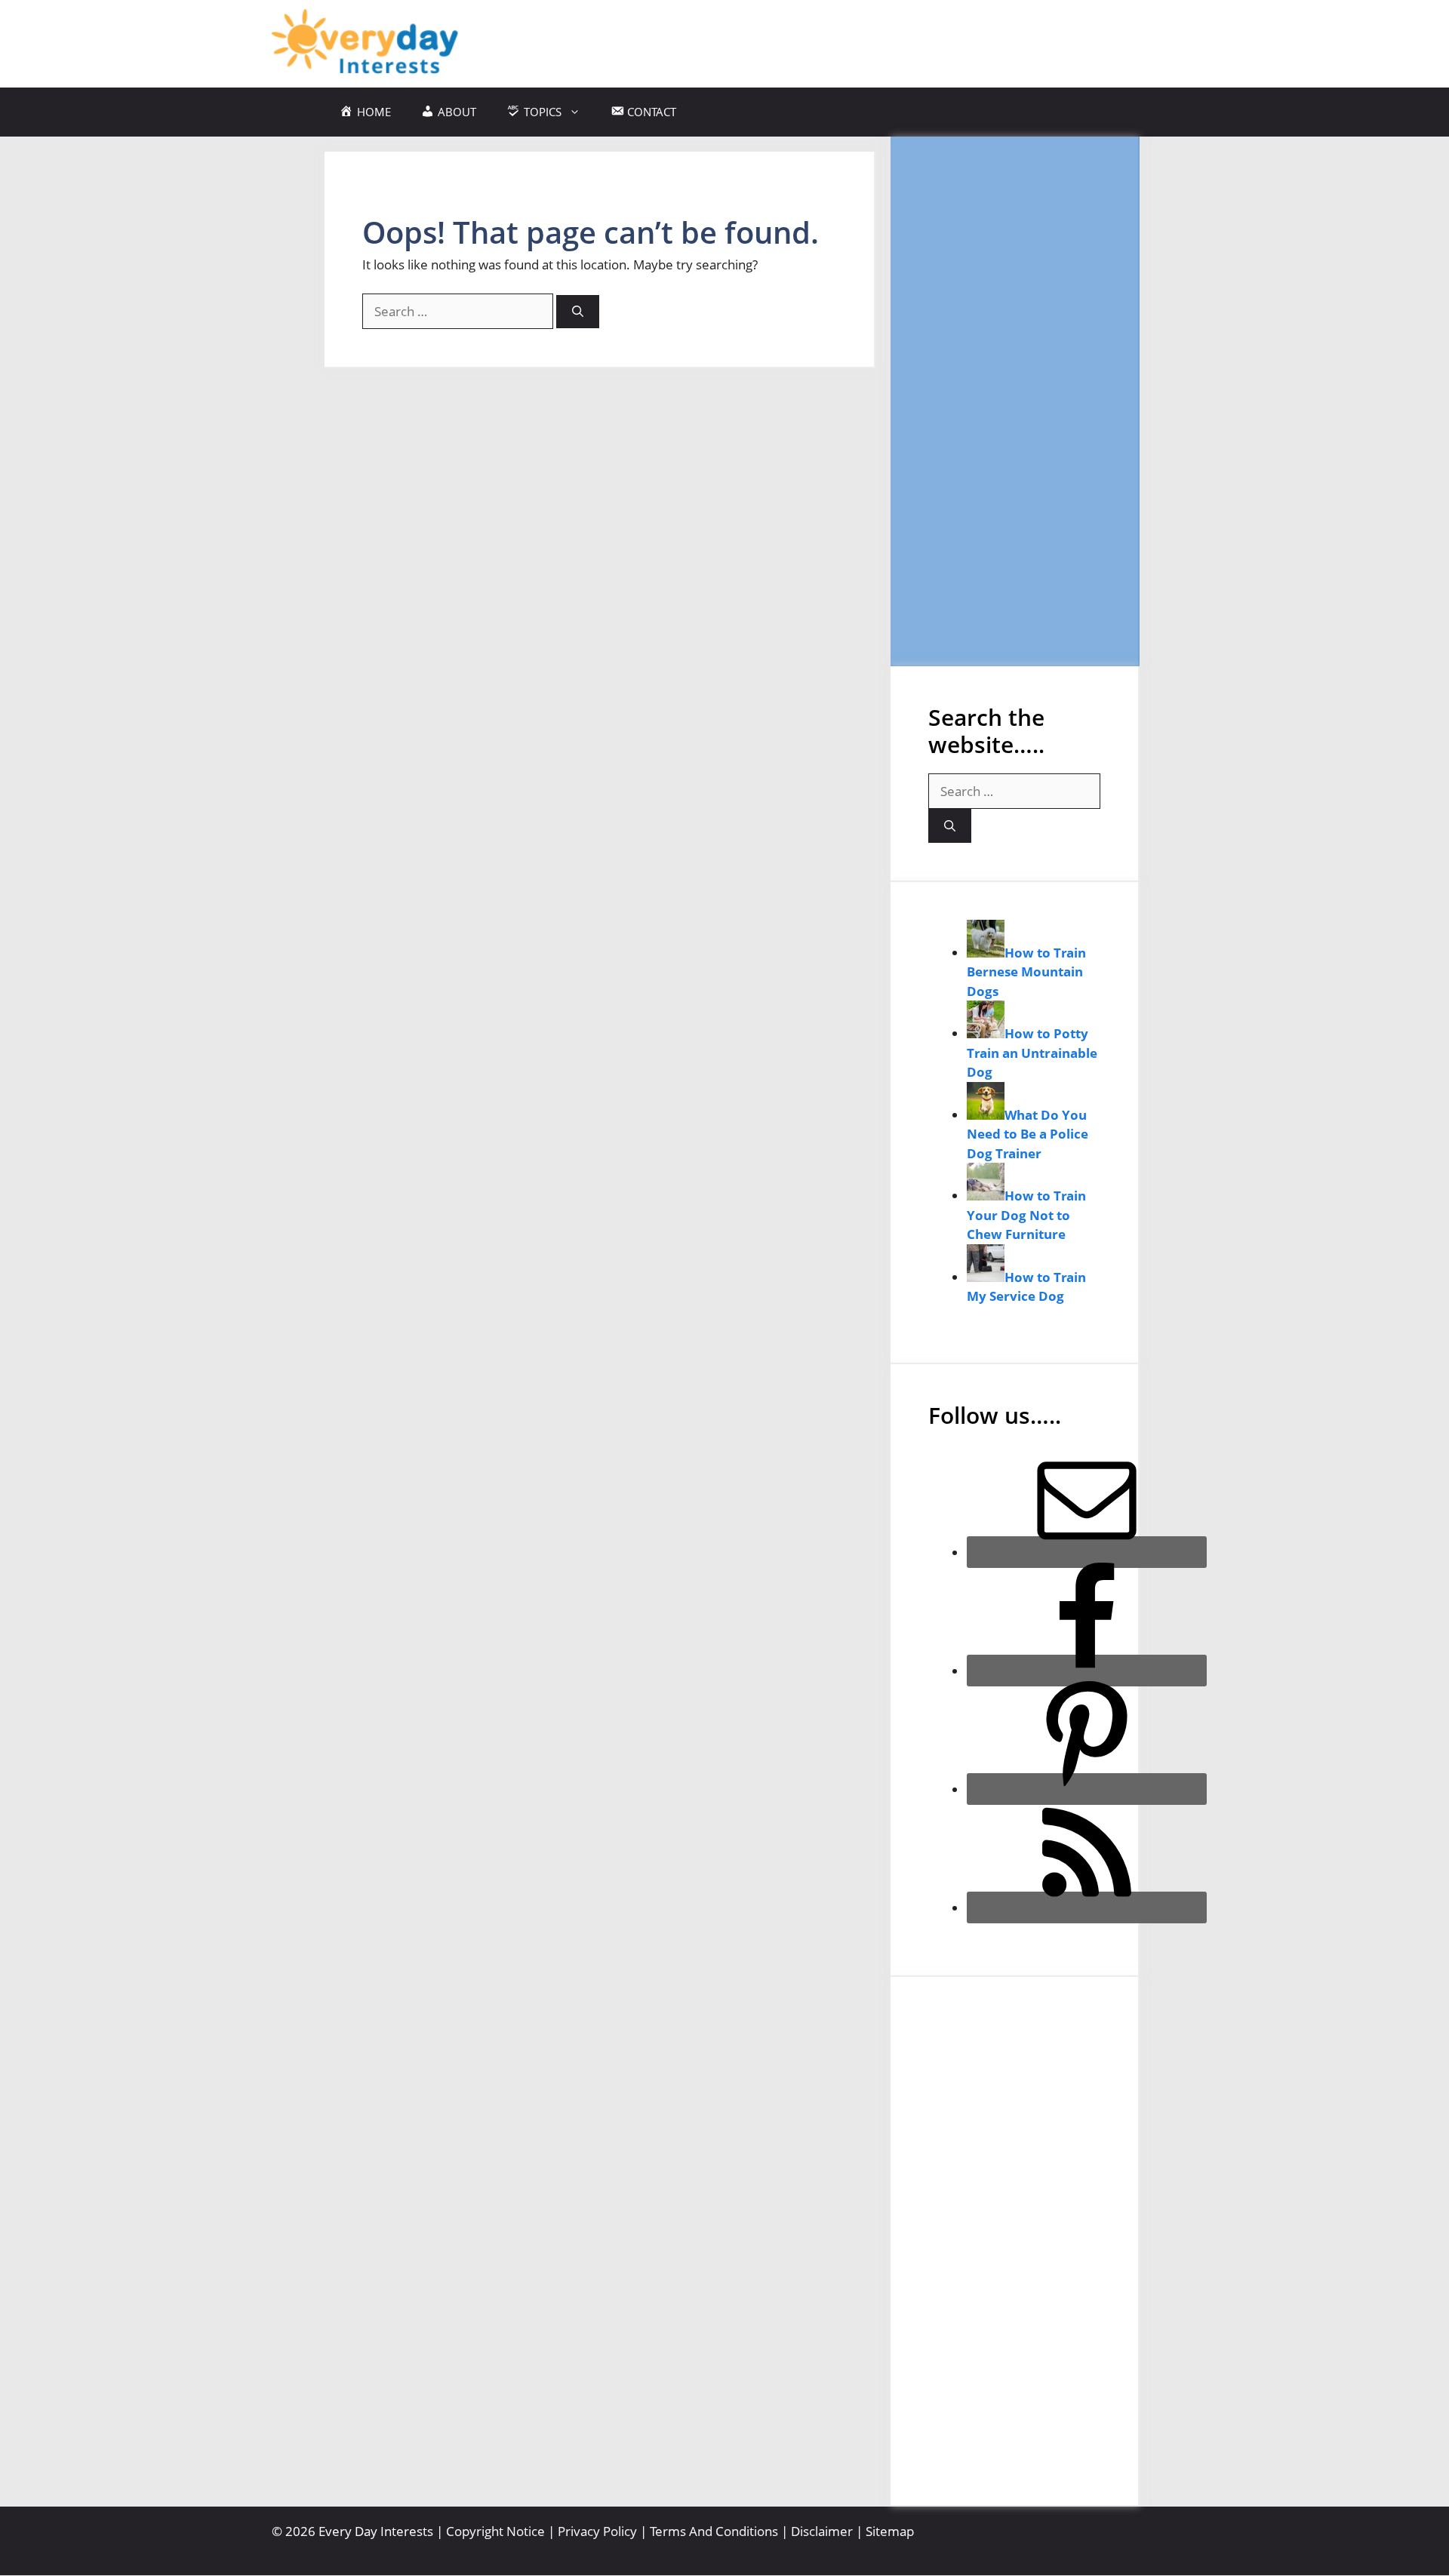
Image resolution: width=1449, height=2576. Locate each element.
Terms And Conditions (714, 2531)
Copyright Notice (495, 2531)
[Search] (578, 312)
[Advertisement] (1014, 401)
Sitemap (890, 2531)
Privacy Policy (597, 2531)
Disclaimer (822, 2531)
